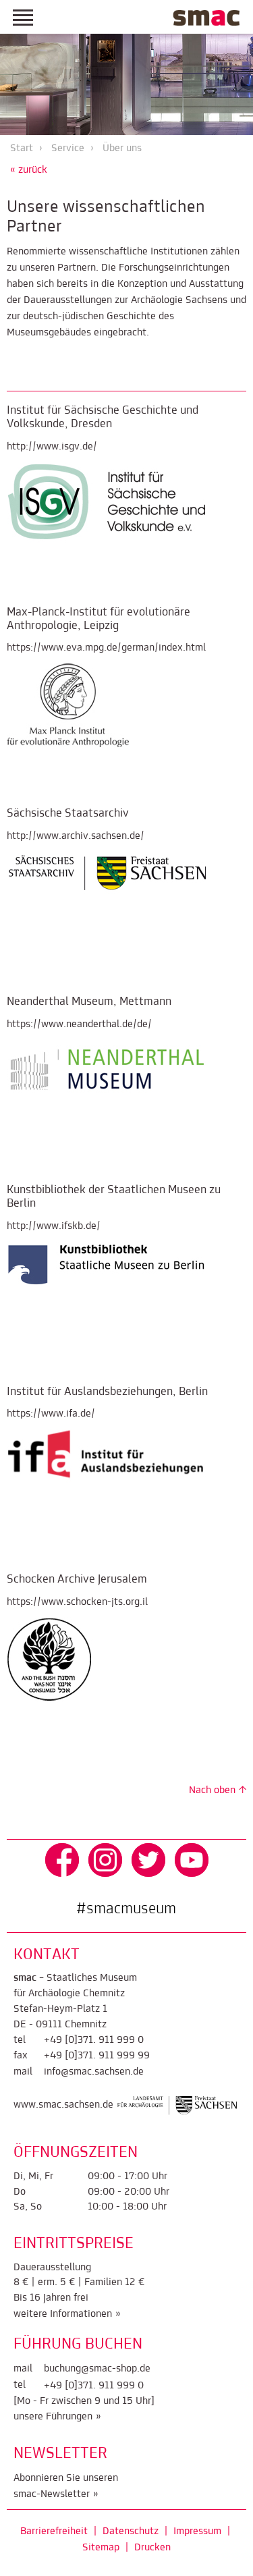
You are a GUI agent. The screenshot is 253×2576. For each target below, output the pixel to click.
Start (22, 148)
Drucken (152, 2548)
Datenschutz (131, 2531)
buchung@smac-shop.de (97, 2369)
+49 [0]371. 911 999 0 (94, 2040)
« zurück (29, 170)
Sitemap (101, 2548)
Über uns (122, 148)
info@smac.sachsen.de (94, 2072)
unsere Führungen (53, 2417)
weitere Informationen (63, 2314)
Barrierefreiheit (54, 2531)
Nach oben (212, 1790)
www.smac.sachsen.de (63, 2106)
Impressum (197, 2531)
